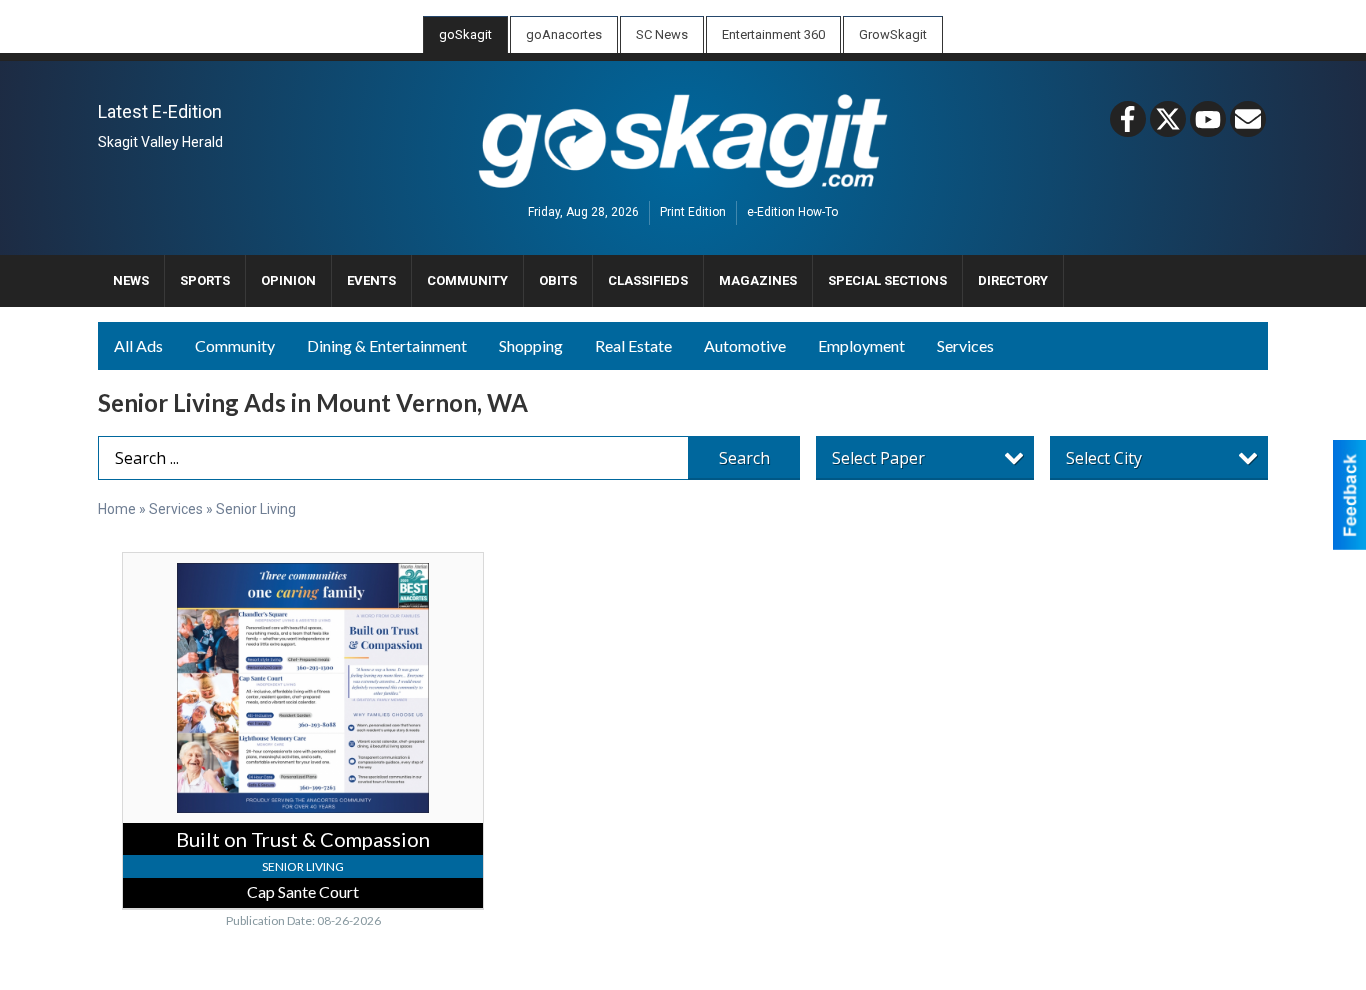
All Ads (138, 345)
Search (744, 458)
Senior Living (256, 509)
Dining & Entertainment (387, 345)
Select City (1104, 458)
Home (117, 509)
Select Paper (878, 458)
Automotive (745, 345)
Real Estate (633, 345)
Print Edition (693, 213)
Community (235, 345)
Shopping (531, 345)
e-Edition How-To (792, 213)
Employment (861, 345)
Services (965, 345)
